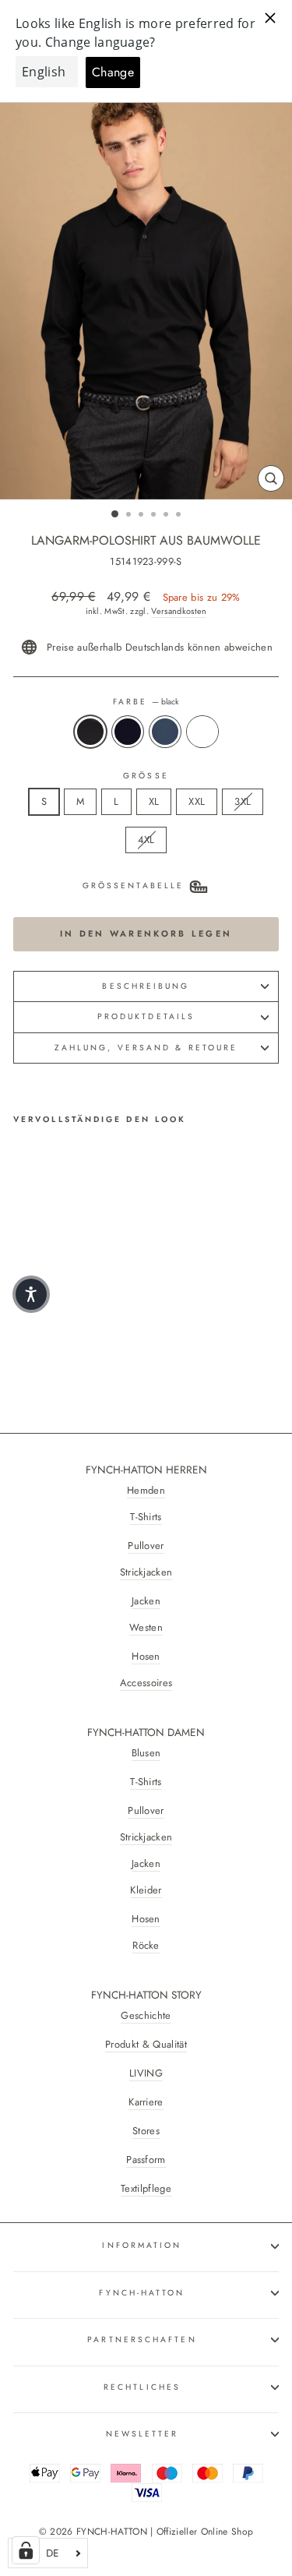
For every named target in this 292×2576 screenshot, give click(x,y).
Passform (146, 2160)
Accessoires (146, 1683)
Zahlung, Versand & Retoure (146, 1048)
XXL (197, 801)
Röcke (146, 1946)
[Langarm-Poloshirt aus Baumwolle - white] (76, 1323)
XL (154, 801)
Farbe (146, 702)
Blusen (146, 1753)
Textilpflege (146, 2189)
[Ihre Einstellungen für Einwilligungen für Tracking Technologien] (26, 2550)
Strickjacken (146, 1572)
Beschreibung (146, 986)
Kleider (146, 1890)
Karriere (146, 2102)
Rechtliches (142, 2387)
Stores (146, 2131)
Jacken (146, 1601)
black (90, 732)
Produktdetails (146, 1016)
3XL (243, 801)
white (202, 732)
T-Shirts (146, 1517)
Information (142, 2245)
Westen (146, 1628)
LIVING (146, 2073)
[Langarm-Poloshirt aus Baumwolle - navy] (40, 1323)
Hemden (146, 1491)
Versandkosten (179, 611)
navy (128, 732)
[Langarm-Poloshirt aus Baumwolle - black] (22, 1323)
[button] (31, 1294)
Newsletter (142, 2434)
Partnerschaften (142, 2340)
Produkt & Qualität (146, 2045)
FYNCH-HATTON (142, 2293)
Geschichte (146, 2016)
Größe (146, 776)
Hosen (146, 1657)
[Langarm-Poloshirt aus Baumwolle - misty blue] (58, 1323)
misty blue (165, 732)
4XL (146, 840)
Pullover (146, 1546)
